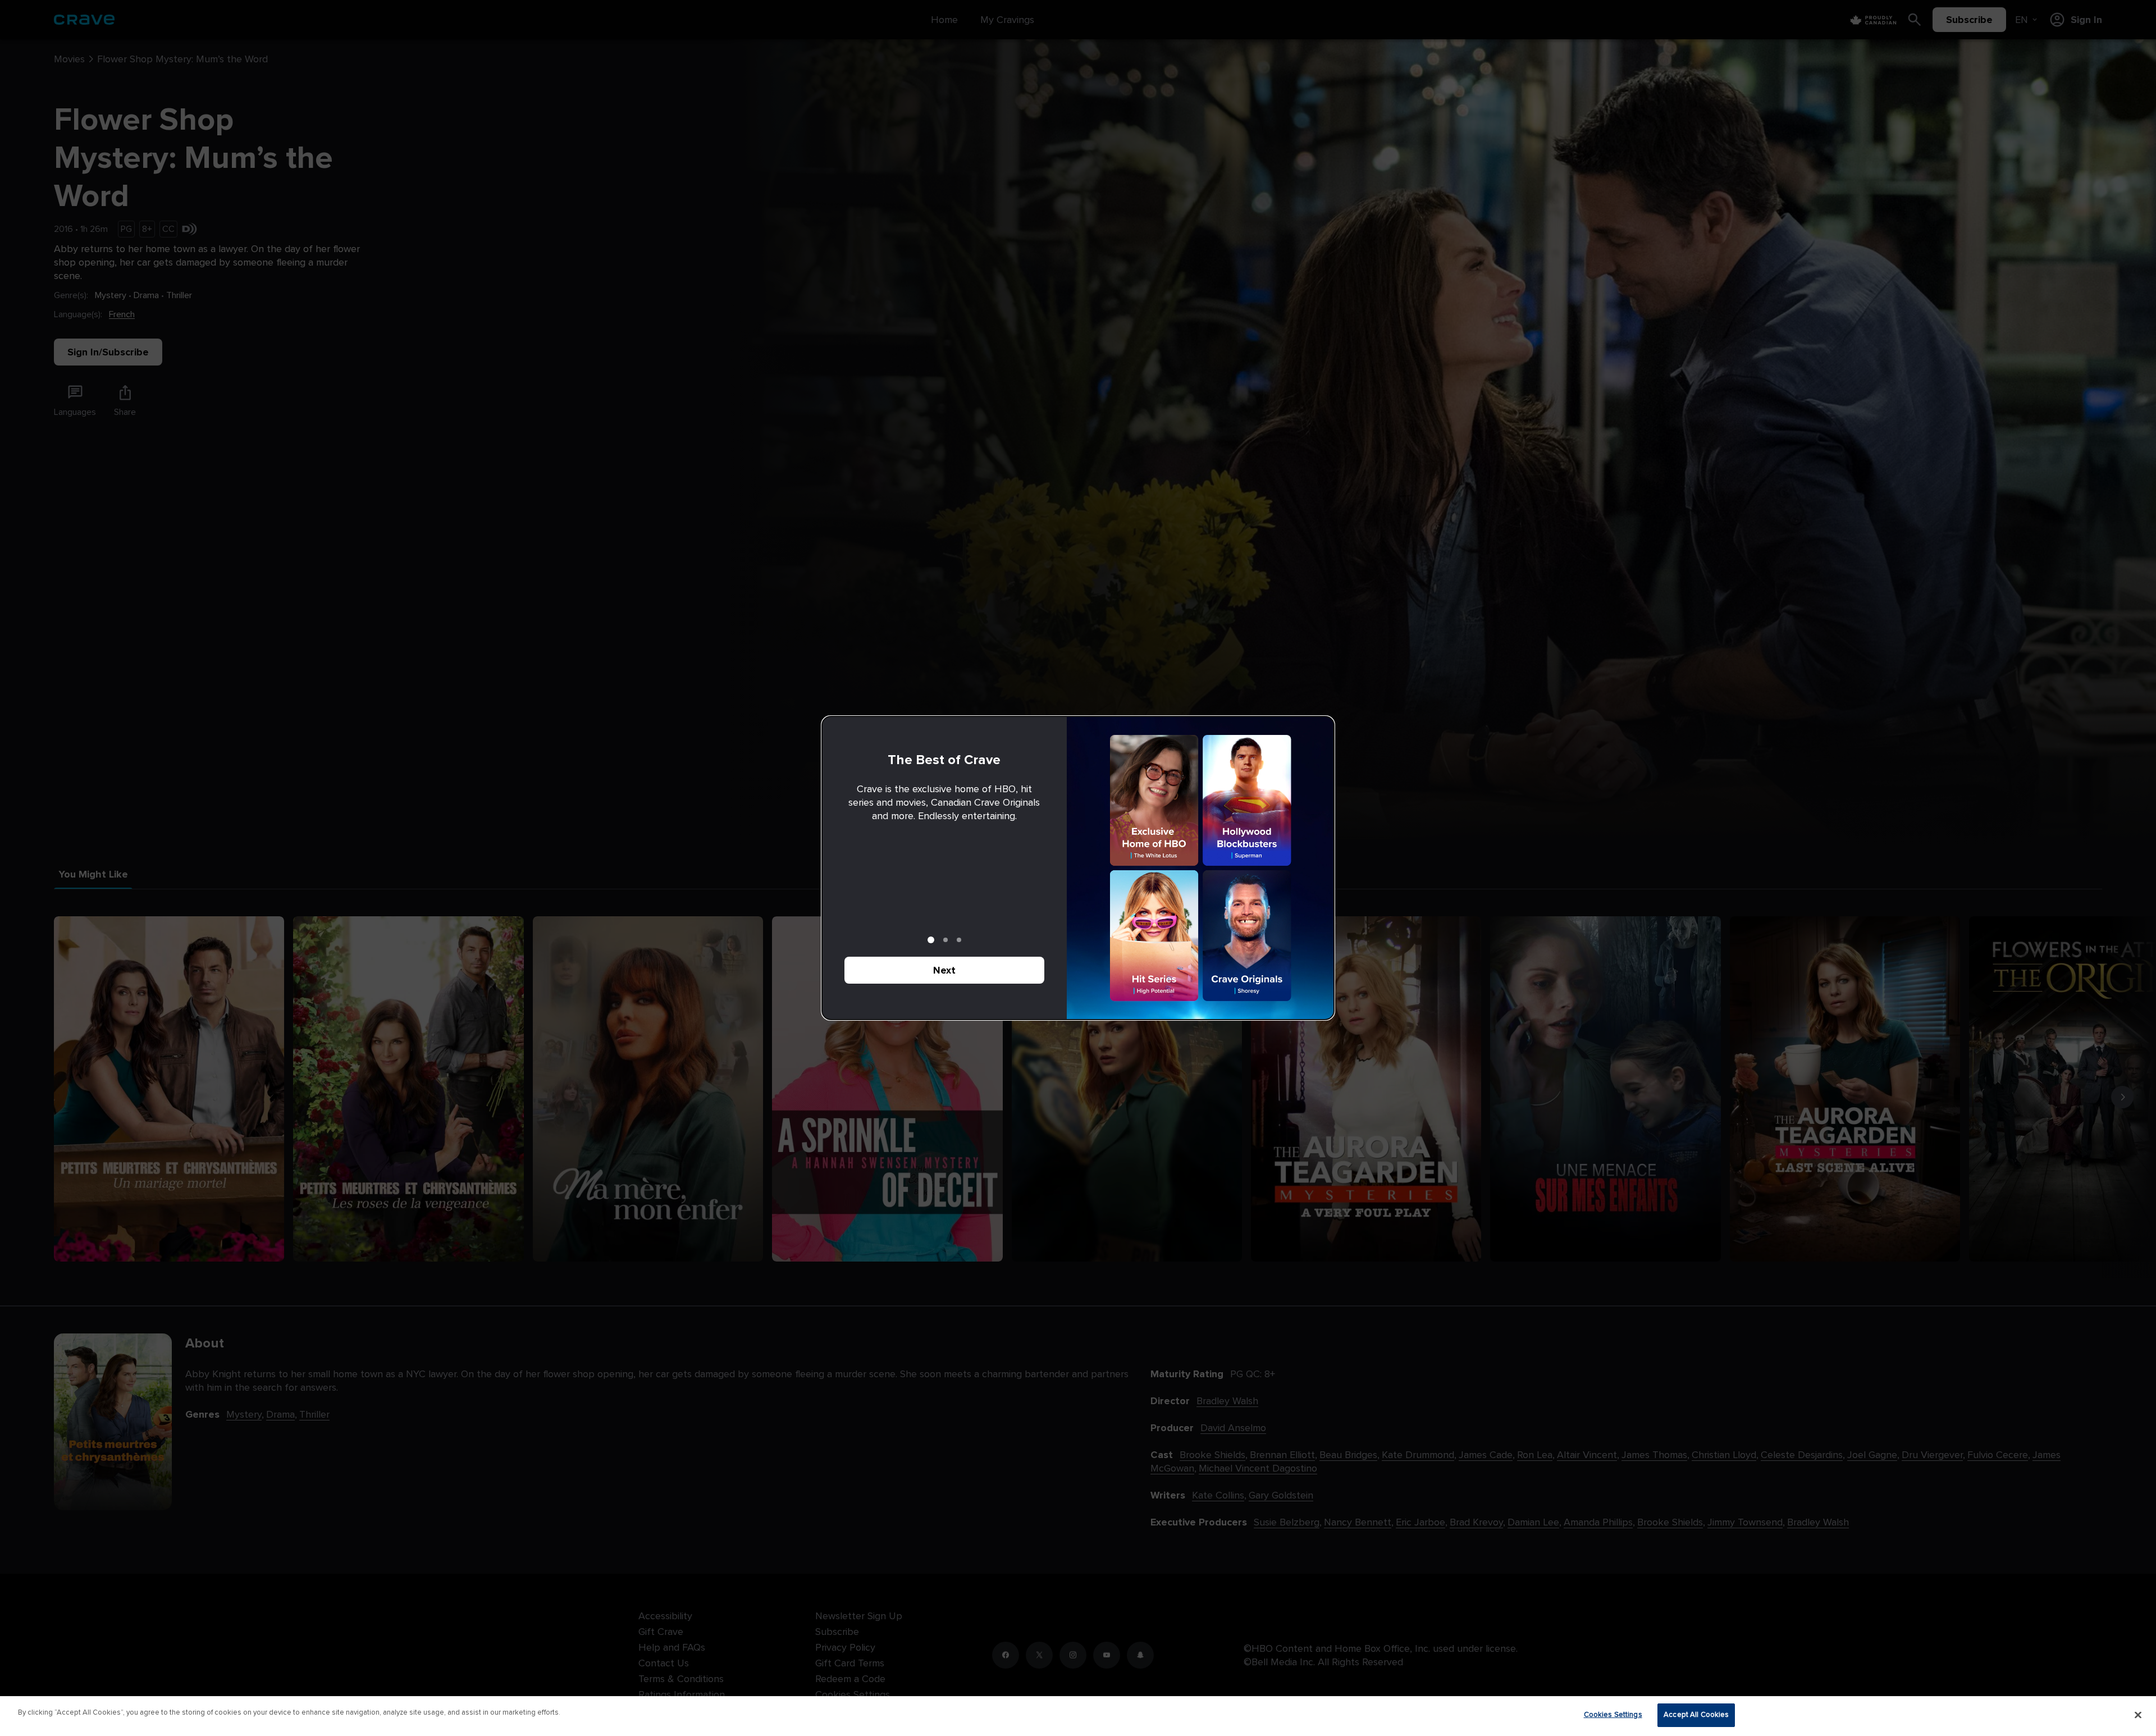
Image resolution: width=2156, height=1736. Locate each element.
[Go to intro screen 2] (945, 940)
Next (944, 970)
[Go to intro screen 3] (959, 940)
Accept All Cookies (1696, 1715)
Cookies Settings (1613, 1715)
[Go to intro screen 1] (931, 940)
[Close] (2138, 1715)
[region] (1078, 1716)
